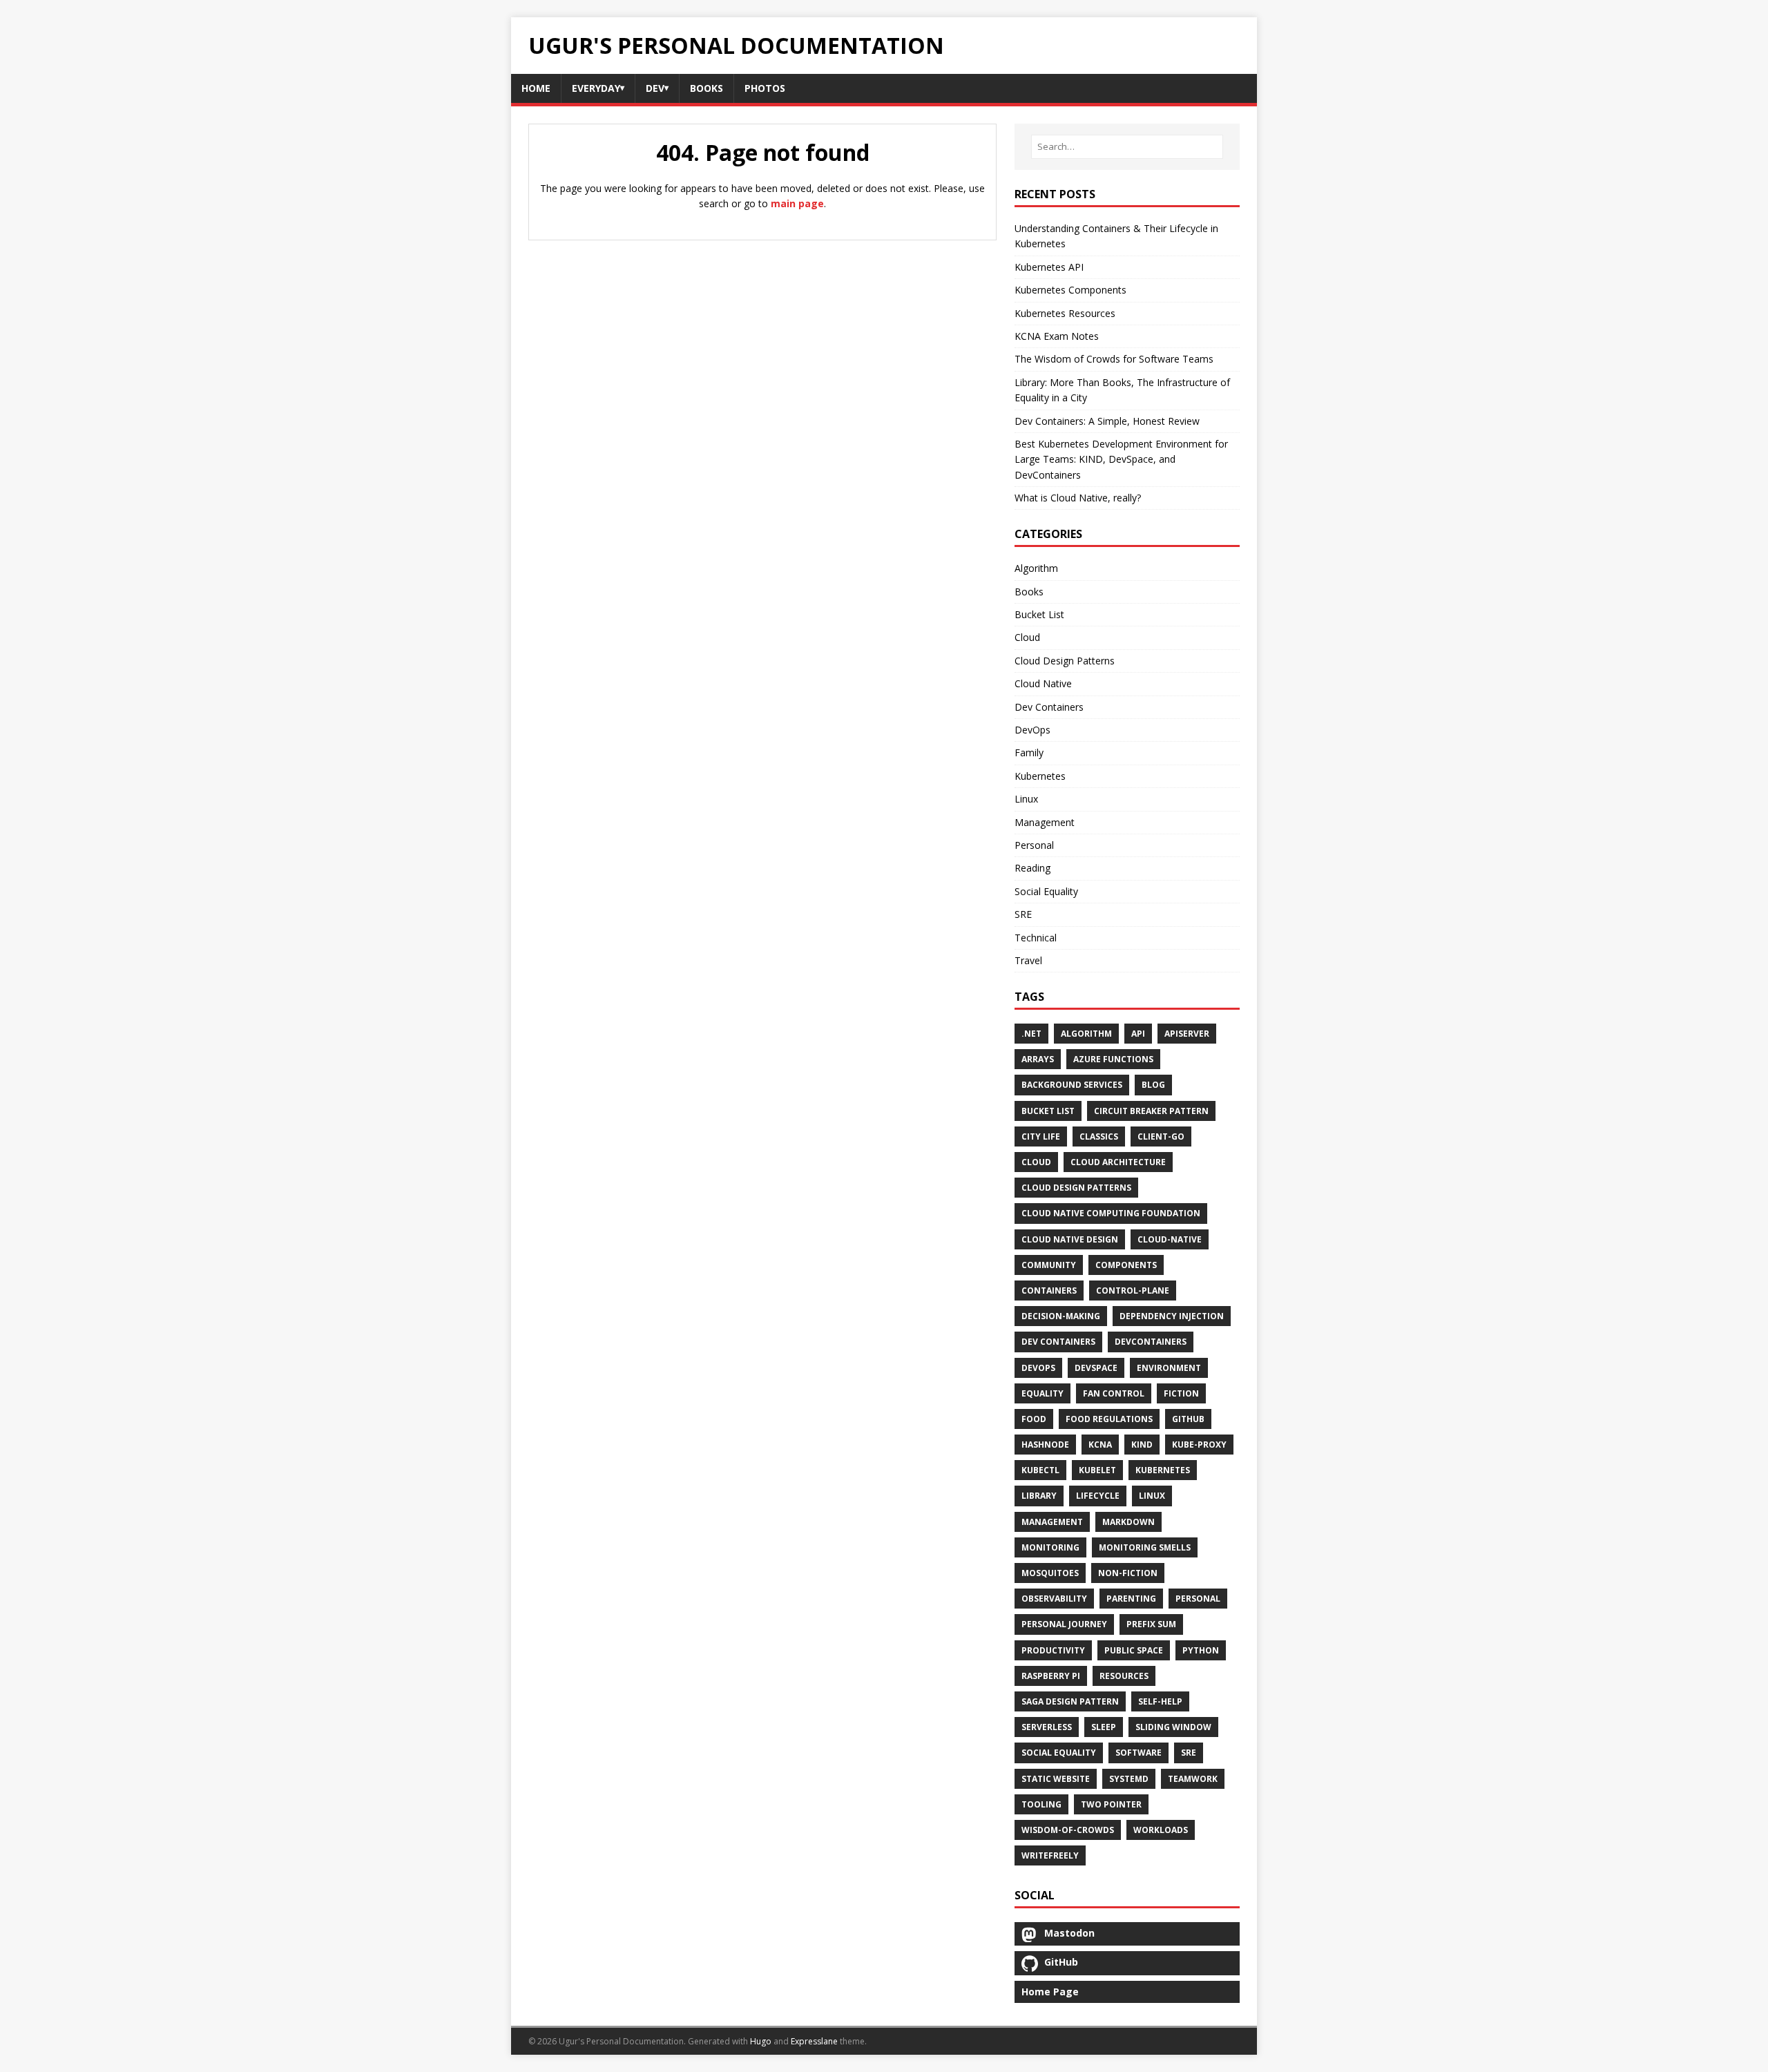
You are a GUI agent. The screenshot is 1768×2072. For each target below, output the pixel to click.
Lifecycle (1098, 1496)
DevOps (1032, 730)
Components (1126, 1265)
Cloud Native (1043, 683)
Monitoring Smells (1145, 1547)
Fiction (1181, 1393)
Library (1039, 1496)
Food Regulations (1109, 1419)
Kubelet (1097, 1470)
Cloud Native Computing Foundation (1111, 1213)
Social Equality (1046, 891)
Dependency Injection (1172, 1316)
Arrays (1038, 1059)
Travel (1028, 960)
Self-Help (1160, 1701)
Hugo (761, 2041)
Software (1138, 1753)
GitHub (1188, 1419)
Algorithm (1036, 568)
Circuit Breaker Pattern (1151, 1111)
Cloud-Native (1170, 1239)
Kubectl (1040, 1470)
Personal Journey (1064, 1624)
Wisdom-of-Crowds (1068, 1830)
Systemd (1129, 1779)
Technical (1036, 938)
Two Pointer (1111, 1804)
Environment (1169, 1368)
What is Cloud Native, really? (1078, 498)
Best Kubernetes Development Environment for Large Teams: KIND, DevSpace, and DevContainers (1121, 459)
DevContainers (1151, 1342)
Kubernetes (1040, 776)
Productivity (1053, 1650)
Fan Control (1114, 1393)
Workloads (1161, 1830)
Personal (1034, 845)
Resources (1124, 1676)
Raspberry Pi (1051, 1676)
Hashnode (1045, 1445)
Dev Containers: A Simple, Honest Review (1107, 421)
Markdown (1128, 1522)
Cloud (1027, 637)
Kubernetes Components (1070, 290)
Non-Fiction (1128, 1573)
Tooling (1041, 1804)
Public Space (1134, 1650)
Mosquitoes (1050, 1573)
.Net (1031, 1034)
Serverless (1047, 1727)
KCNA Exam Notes (1057, 336)
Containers (1049, 1291)
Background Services (1072, 1085)
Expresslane (814, 2041)
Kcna (1100, 1445)
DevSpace (1096, 1368)
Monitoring (1050, 1547)
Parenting (1131, 1599)
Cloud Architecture (1118, 1162)
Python (1201, 1650)
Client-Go (1161, 1136)
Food (1034, 1419)
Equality (1042, 1393)
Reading (1032, 868)
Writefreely (1050, 1855)
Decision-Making (1061, 1316)
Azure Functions (1113, 1059)
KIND (1142, 1445)
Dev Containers (1049, 707)
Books (1029, 592)
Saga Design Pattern (1070, 1701)
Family (1029, 752)
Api (1138, 1034)
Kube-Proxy (1199, 1445)
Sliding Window (1173, 1727)
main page (797, 203)
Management (1045, 822)
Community (1049, 1265)
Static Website (1056, 1779)
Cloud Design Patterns (1065, 661)
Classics (1099, 1136)
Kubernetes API (1049, 267)
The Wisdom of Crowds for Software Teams (1114, 359)
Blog (1153, 1085)
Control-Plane (1133, 1291)
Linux (1026, 799)
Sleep (1104, 1727)
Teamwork (1193, 1779)
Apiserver (1187, 1034)
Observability (1054, 1599)
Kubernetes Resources (1065, 313)
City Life (1041, 1136)
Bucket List (1039, 614)
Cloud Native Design (1070, 1239)
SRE (1023, 914)
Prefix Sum (1151, 1624)
